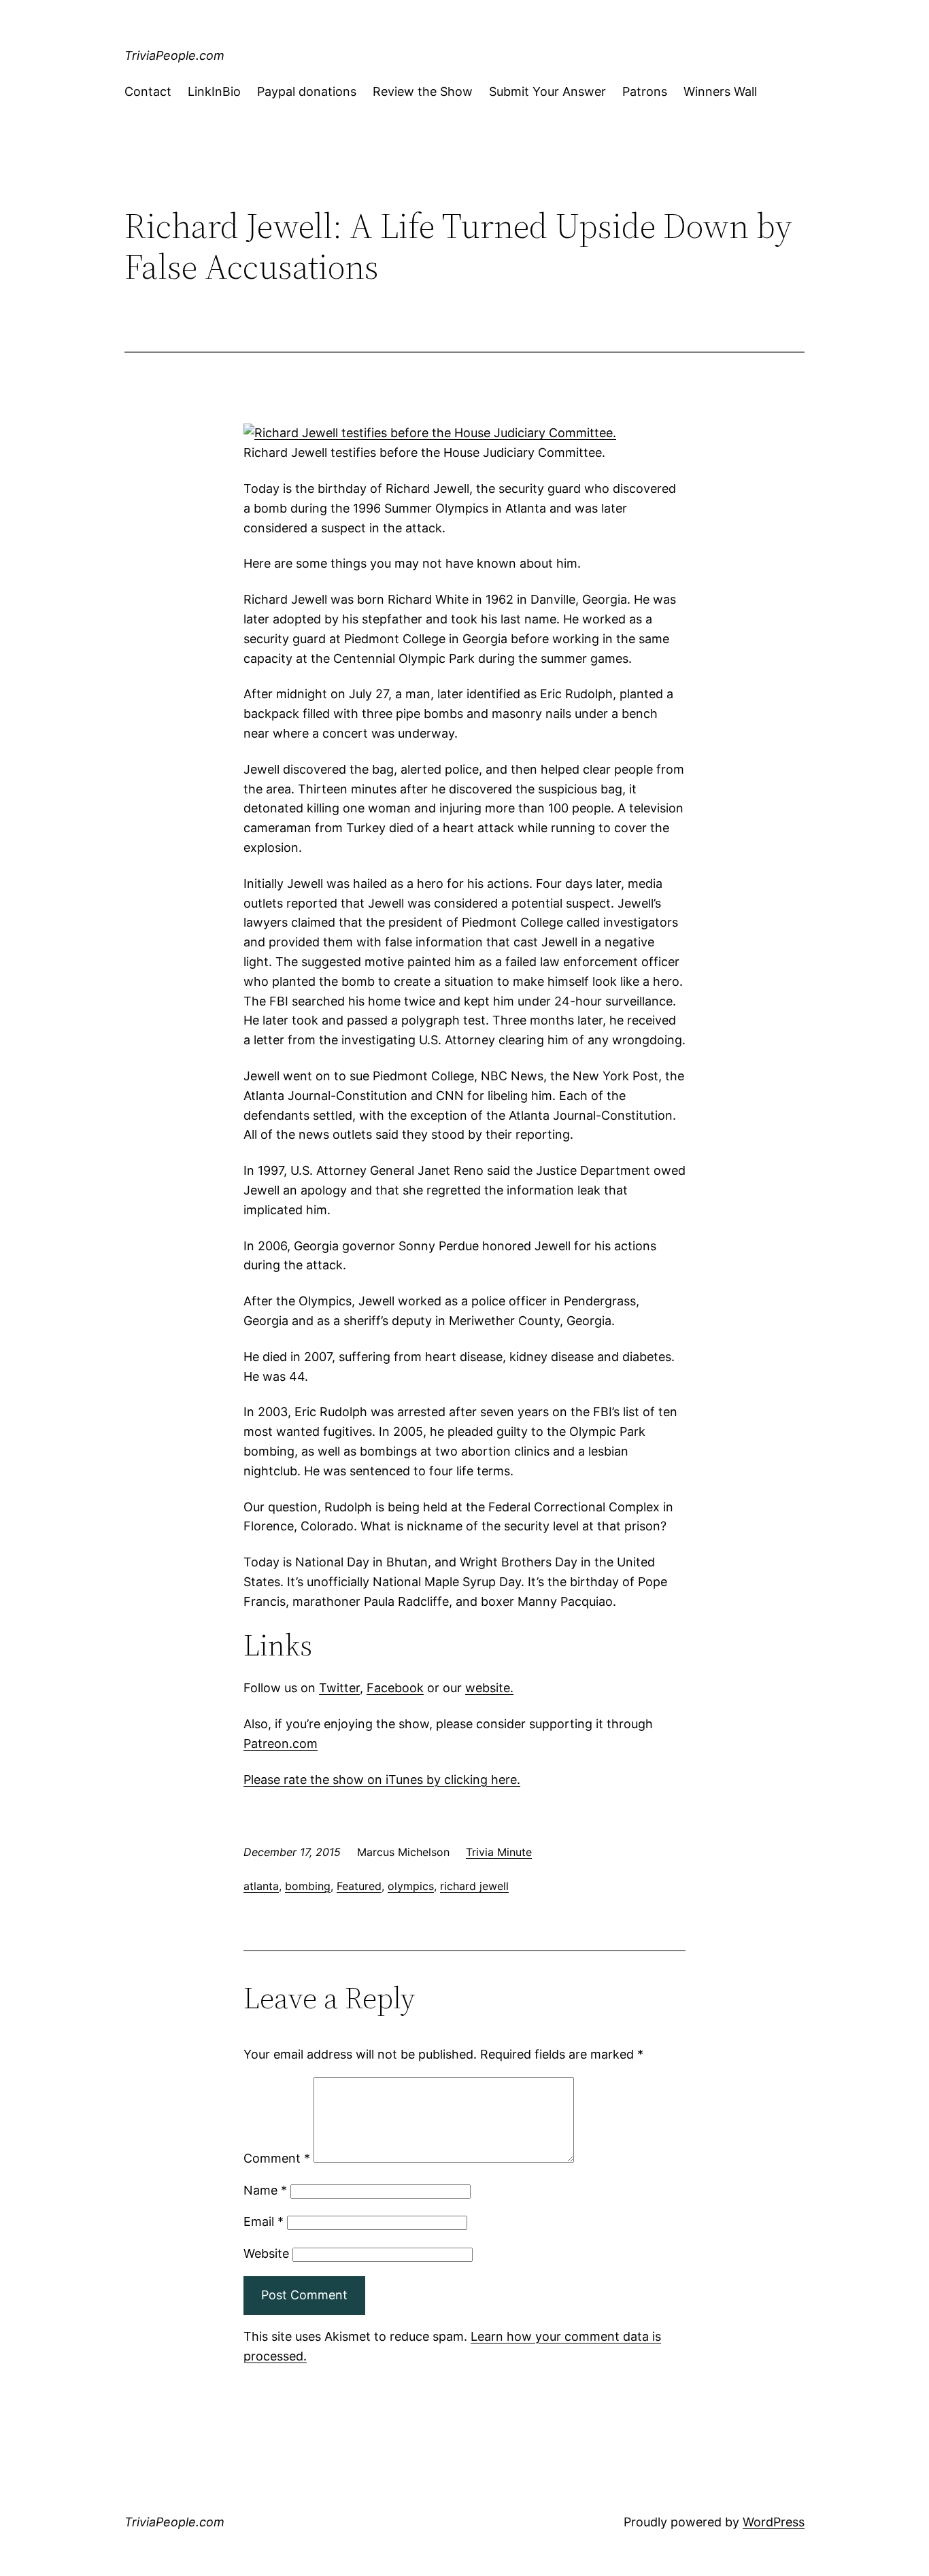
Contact (148, 91)
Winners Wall (720, 91)
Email (264, 2221)
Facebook (395, 1688)
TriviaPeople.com (174, 55)
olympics (411, 1886)
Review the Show (423, 91)
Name (265, 2190)
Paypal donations (307, 91)
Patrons (645, 91)
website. (489, 1688)
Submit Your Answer (547, 91)
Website (266, 2253)
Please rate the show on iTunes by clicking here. (382, 1780)
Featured (359, 1886)
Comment (277, 2158)
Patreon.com (281, 1744)
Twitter (339, 1688)
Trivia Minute (499, 1852)
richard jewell (474, 1886)
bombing (308, 1886)
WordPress (774, 2522)
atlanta (261, 1886)
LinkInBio (214, 91)
